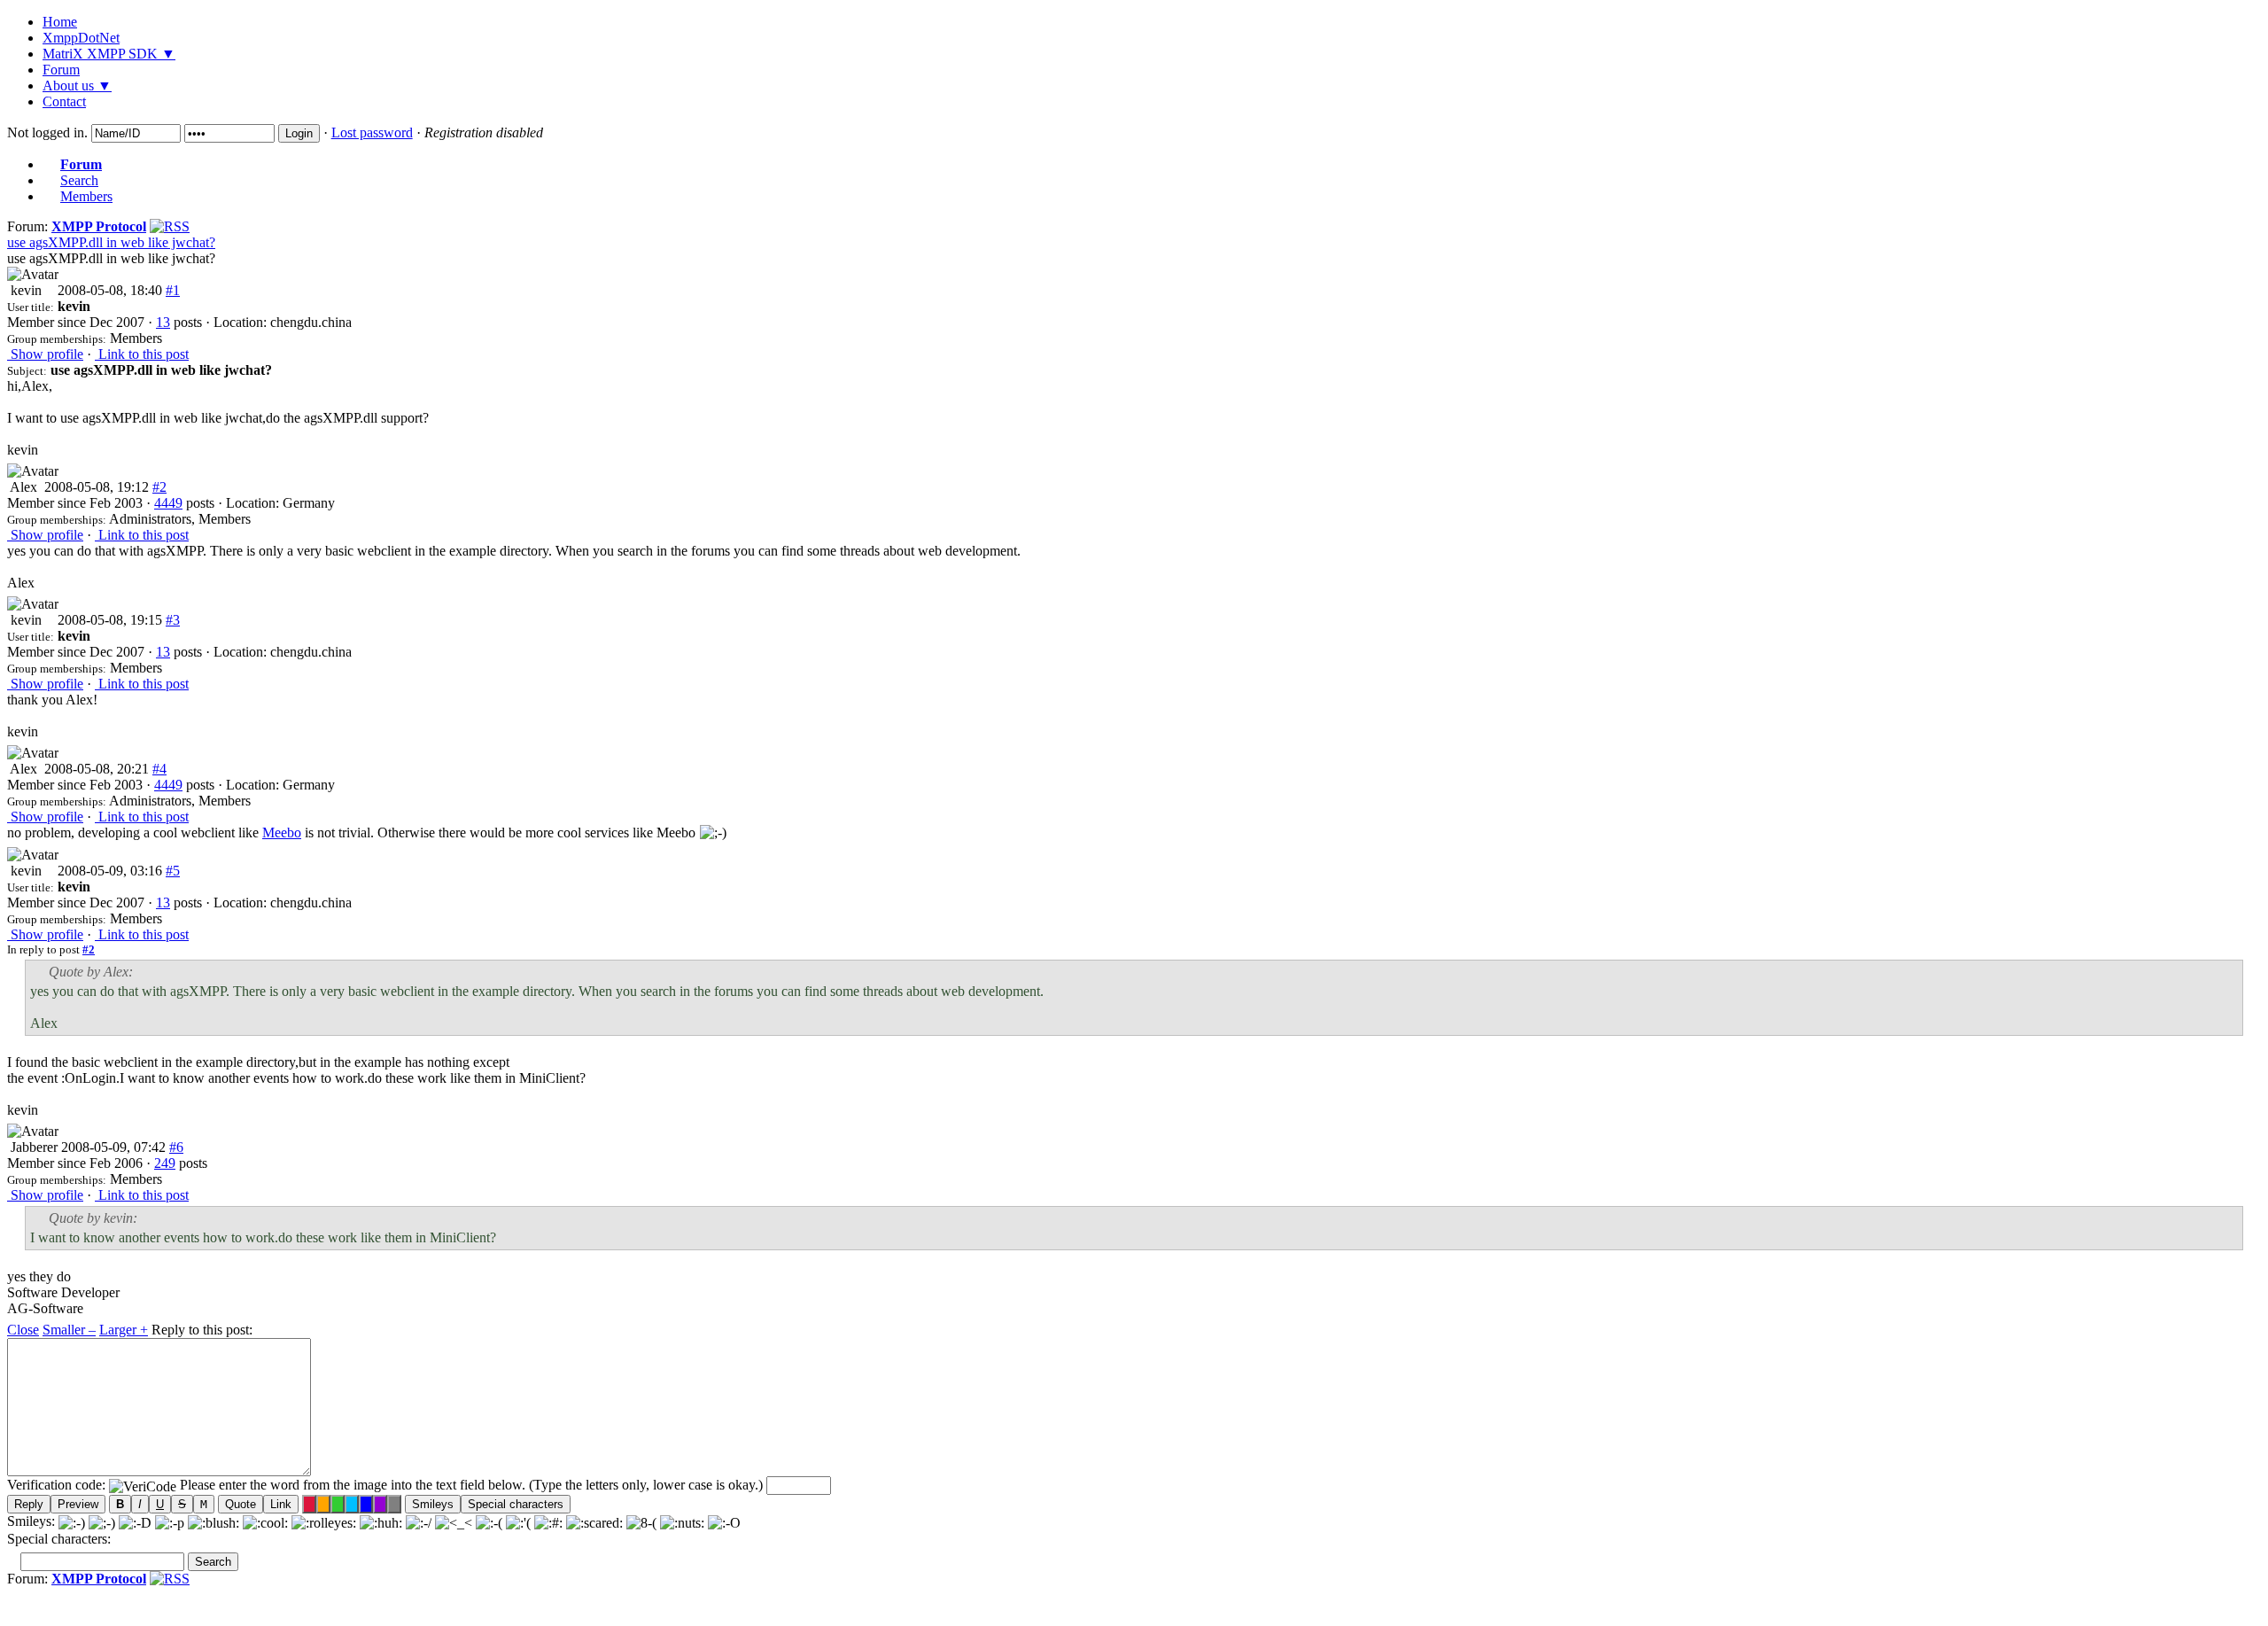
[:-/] (419, 1521)
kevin (24, 290)
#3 (173, 620)
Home (60, 22)
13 (163, 322)
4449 (168, 503)
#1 (173, 290)
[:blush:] (214, 1521)
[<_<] (454, 1521)
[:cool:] (265, 1521)
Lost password (372, 132)
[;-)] (102, 1521)
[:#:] (548, 1521)
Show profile (45, 354)
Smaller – (69, 1330)
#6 (176, 1147)
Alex (22, 487)
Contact (64, 101)
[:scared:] (594, 1521)
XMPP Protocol (99, 226)
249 (165, 1163)
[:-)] (72, 1521)
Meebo (282, 832)
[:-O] (724, 1521)
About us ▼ (77, 86)
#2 (159, 487)
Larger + (124, 1330)
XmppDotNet (81, 38)
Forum (61, 70)
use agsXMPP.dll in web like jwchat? (111, 242)
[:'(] (518, 1521)
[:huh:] (381, 1521)
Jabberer (32, 1147)
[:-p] (170, 1521)
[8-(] (641, 1521)
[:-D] (135, 1521)
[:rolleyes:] (324, 1521)
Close (23, 1330)
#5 (173, 871)
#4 (159, 769)
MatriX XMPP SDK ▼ (109, 54)
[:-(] (489, 1521)
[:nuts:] (682, 1521)
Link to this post (142, 354)
